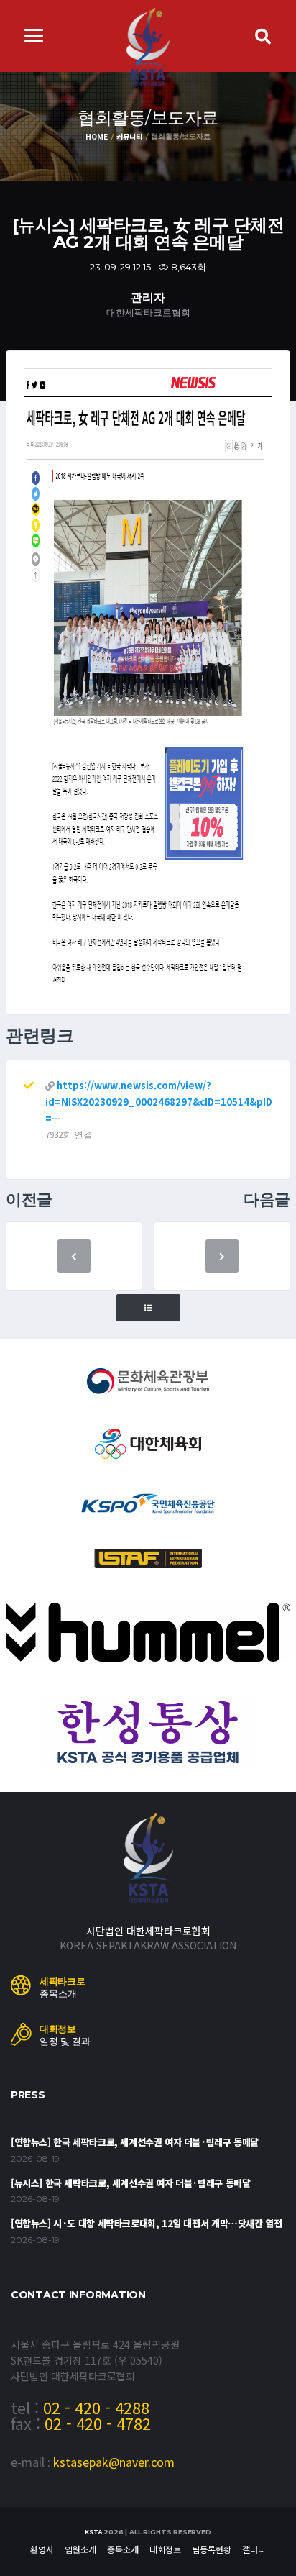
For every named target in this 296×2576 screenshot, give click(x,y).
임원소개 (80, 2549)
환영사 (42, 2549)
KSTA (93, 2532)
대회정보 (165, 2549)
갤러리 (254, 2549)
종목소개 (123, 2549)
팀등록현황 (212, 2549)
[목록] (148, 1308)
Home (96, 136)
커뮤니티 (129, 136)
